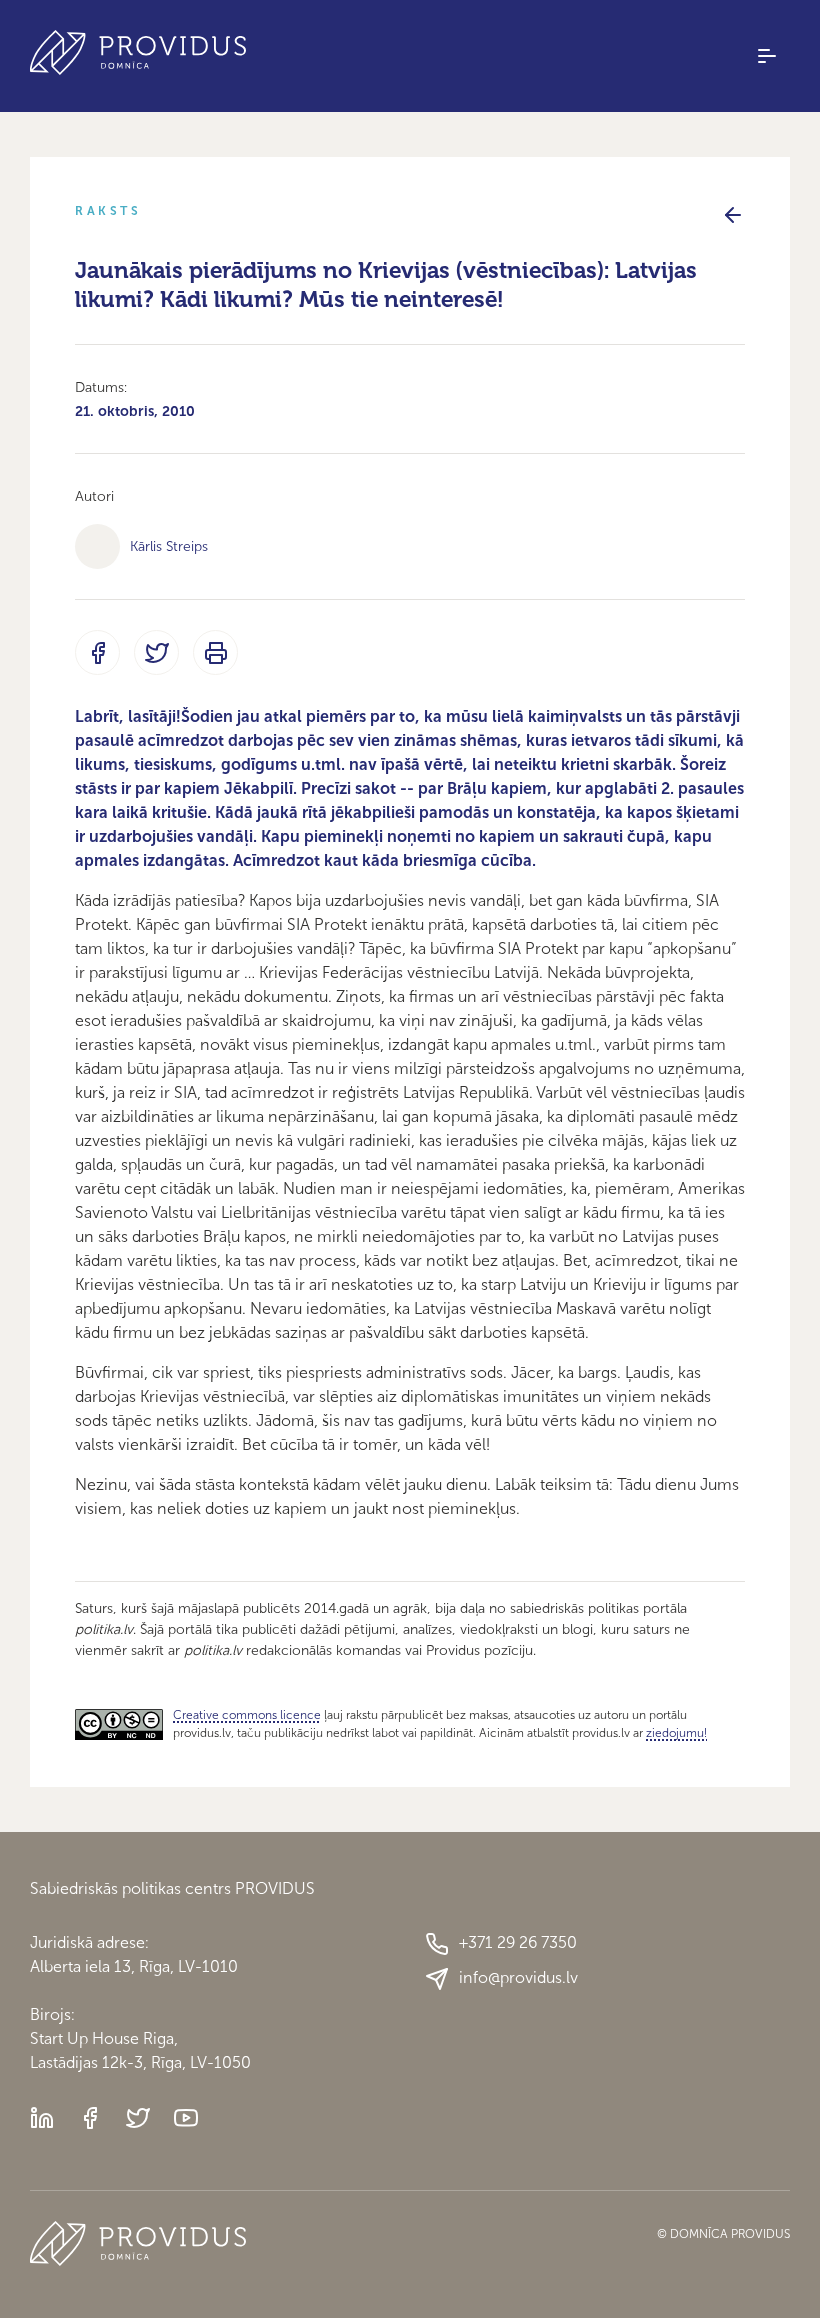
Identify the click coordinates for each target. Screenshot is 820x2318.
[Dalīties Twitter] (156, 652)
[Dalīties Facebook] (97, 652)
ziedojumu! (676, 1733)
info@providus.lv (518, 1977)
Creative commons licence (247, 1715)
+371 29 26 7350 (518, 1942)
